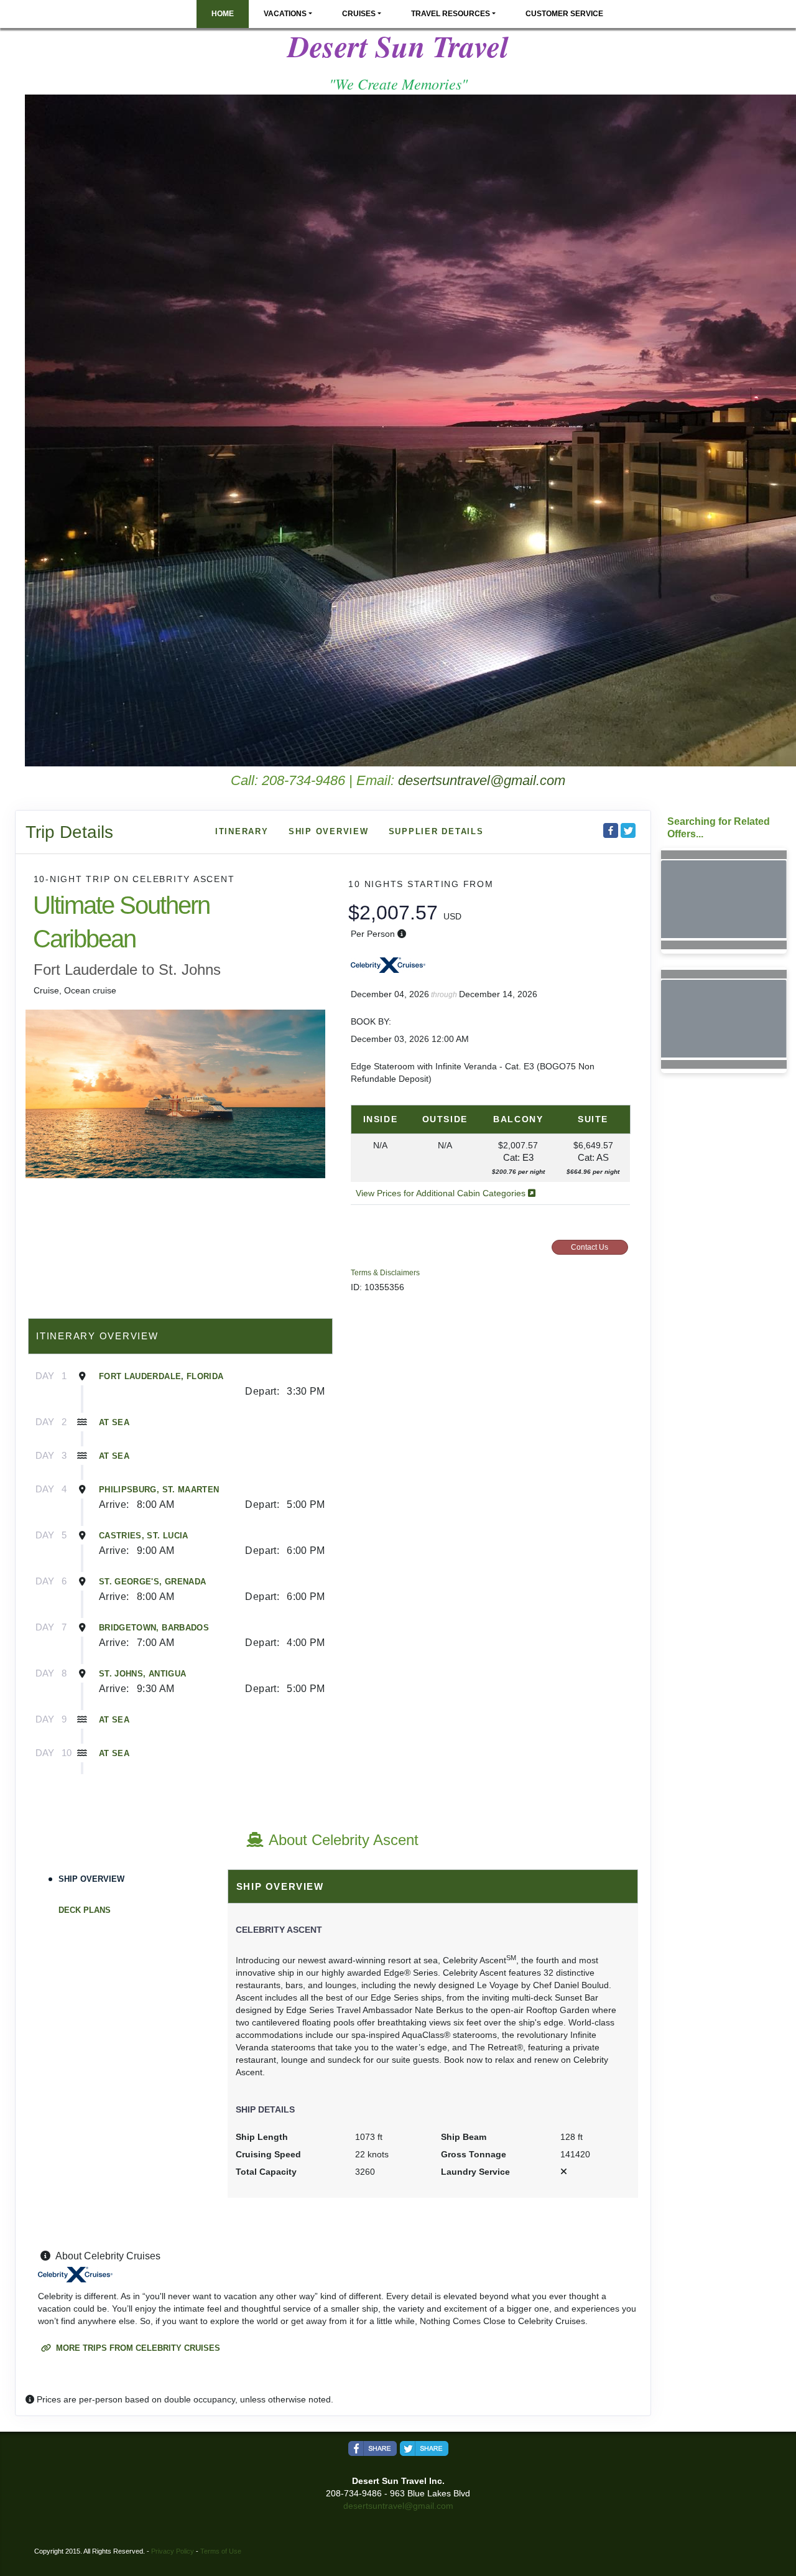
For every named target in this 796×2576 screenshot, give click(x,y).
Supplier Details (436, 831)
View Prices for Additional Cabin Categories (442, 1193)
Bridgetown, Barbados (154, 1628)
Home (223, 14)
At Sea (114, 1422)
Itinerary (242, 831)
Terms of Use (221, 2551)
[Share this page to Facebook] (611, 830)
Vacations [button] (285, 14)
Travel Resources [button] (451, 14)
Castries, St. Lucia (144, 1536)
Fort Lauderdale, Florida (161, 1376)
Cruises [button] (359, 14)
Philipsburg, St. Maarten (159, 1490)
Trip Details (69, 832)
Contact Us (590, 1247)
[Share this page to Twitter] (628, 830)
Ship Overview (329, 831)
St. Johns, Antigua (142, 1674)
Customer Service (564, 14)
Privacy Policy (173, 2551)
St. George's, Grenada (152, 1582)
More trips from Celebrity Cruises (137, 2348)
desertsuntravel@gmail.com (482, 780)
